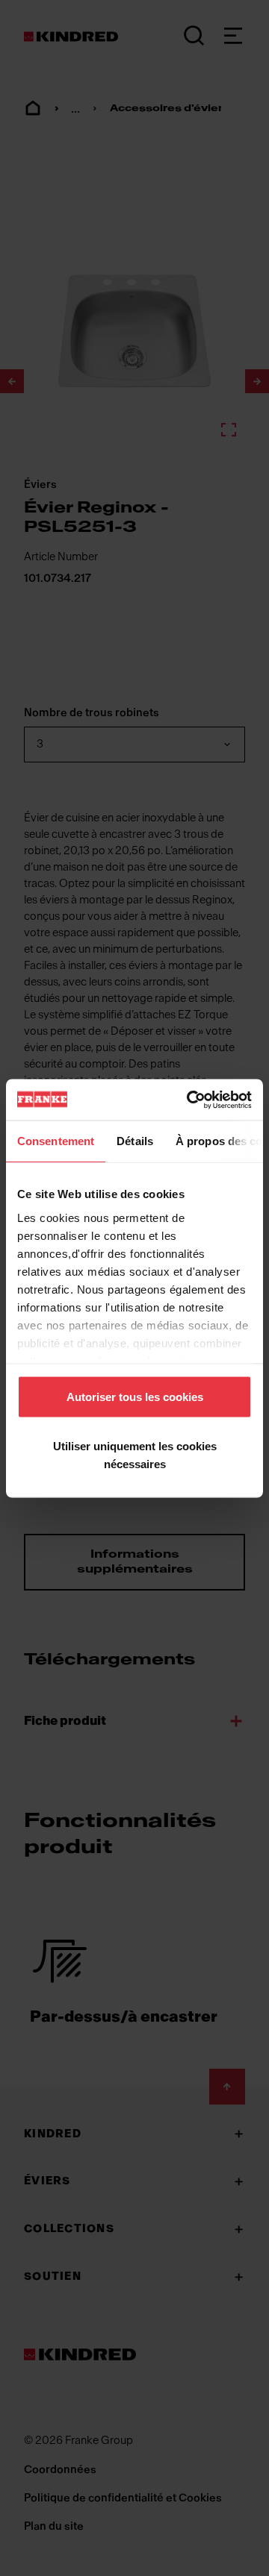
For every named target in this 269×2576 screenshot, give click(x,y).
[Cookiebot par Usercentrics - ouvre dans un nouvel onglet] (190, 1100)
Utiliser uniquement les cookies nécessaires (135, 1454)
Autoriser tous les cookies (135, 1397)
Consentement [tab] (56, 1141)
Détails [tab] (135, 1141)
